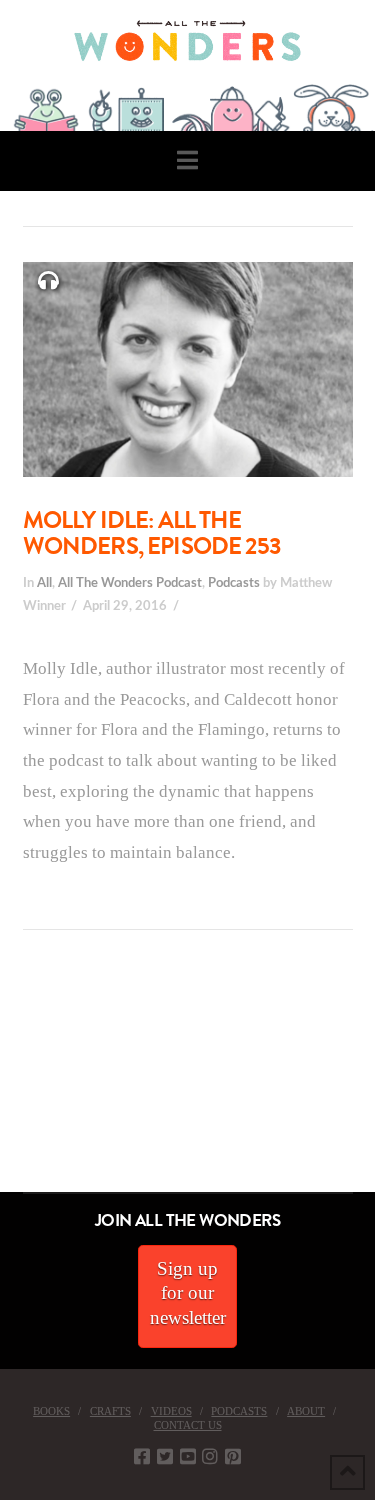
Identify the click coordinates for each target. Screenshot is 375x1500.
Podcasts (234, 583)
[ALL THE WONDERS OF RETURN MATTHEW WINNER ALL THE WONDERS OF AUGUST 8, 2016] (19, 1079)
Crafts (110, 1411)
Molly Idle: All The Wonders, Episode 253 (152, 533)
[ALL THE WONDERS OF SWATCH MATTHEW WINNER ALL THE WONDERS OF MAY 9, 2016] (21, 1079)
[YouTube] (188, 1456)
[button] (187, 160)
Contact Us (188, 1425)
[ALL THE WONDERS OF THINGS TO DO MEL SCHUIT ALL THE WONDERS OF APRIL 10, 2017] (3, 1079)
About (306, 1411)
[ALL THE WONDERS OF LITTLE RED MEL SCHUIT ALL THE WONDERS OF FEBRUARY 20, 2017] (7, 1079)
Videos (171, 1411)
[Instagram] (210, 1456)
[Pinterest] (233, 1456)
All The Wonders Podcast (130, 583)
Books (51, 1411)
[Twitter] (165, 1456)
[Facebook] (142, 1456)
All (44, 583)
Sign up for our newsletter (188, 1293)
